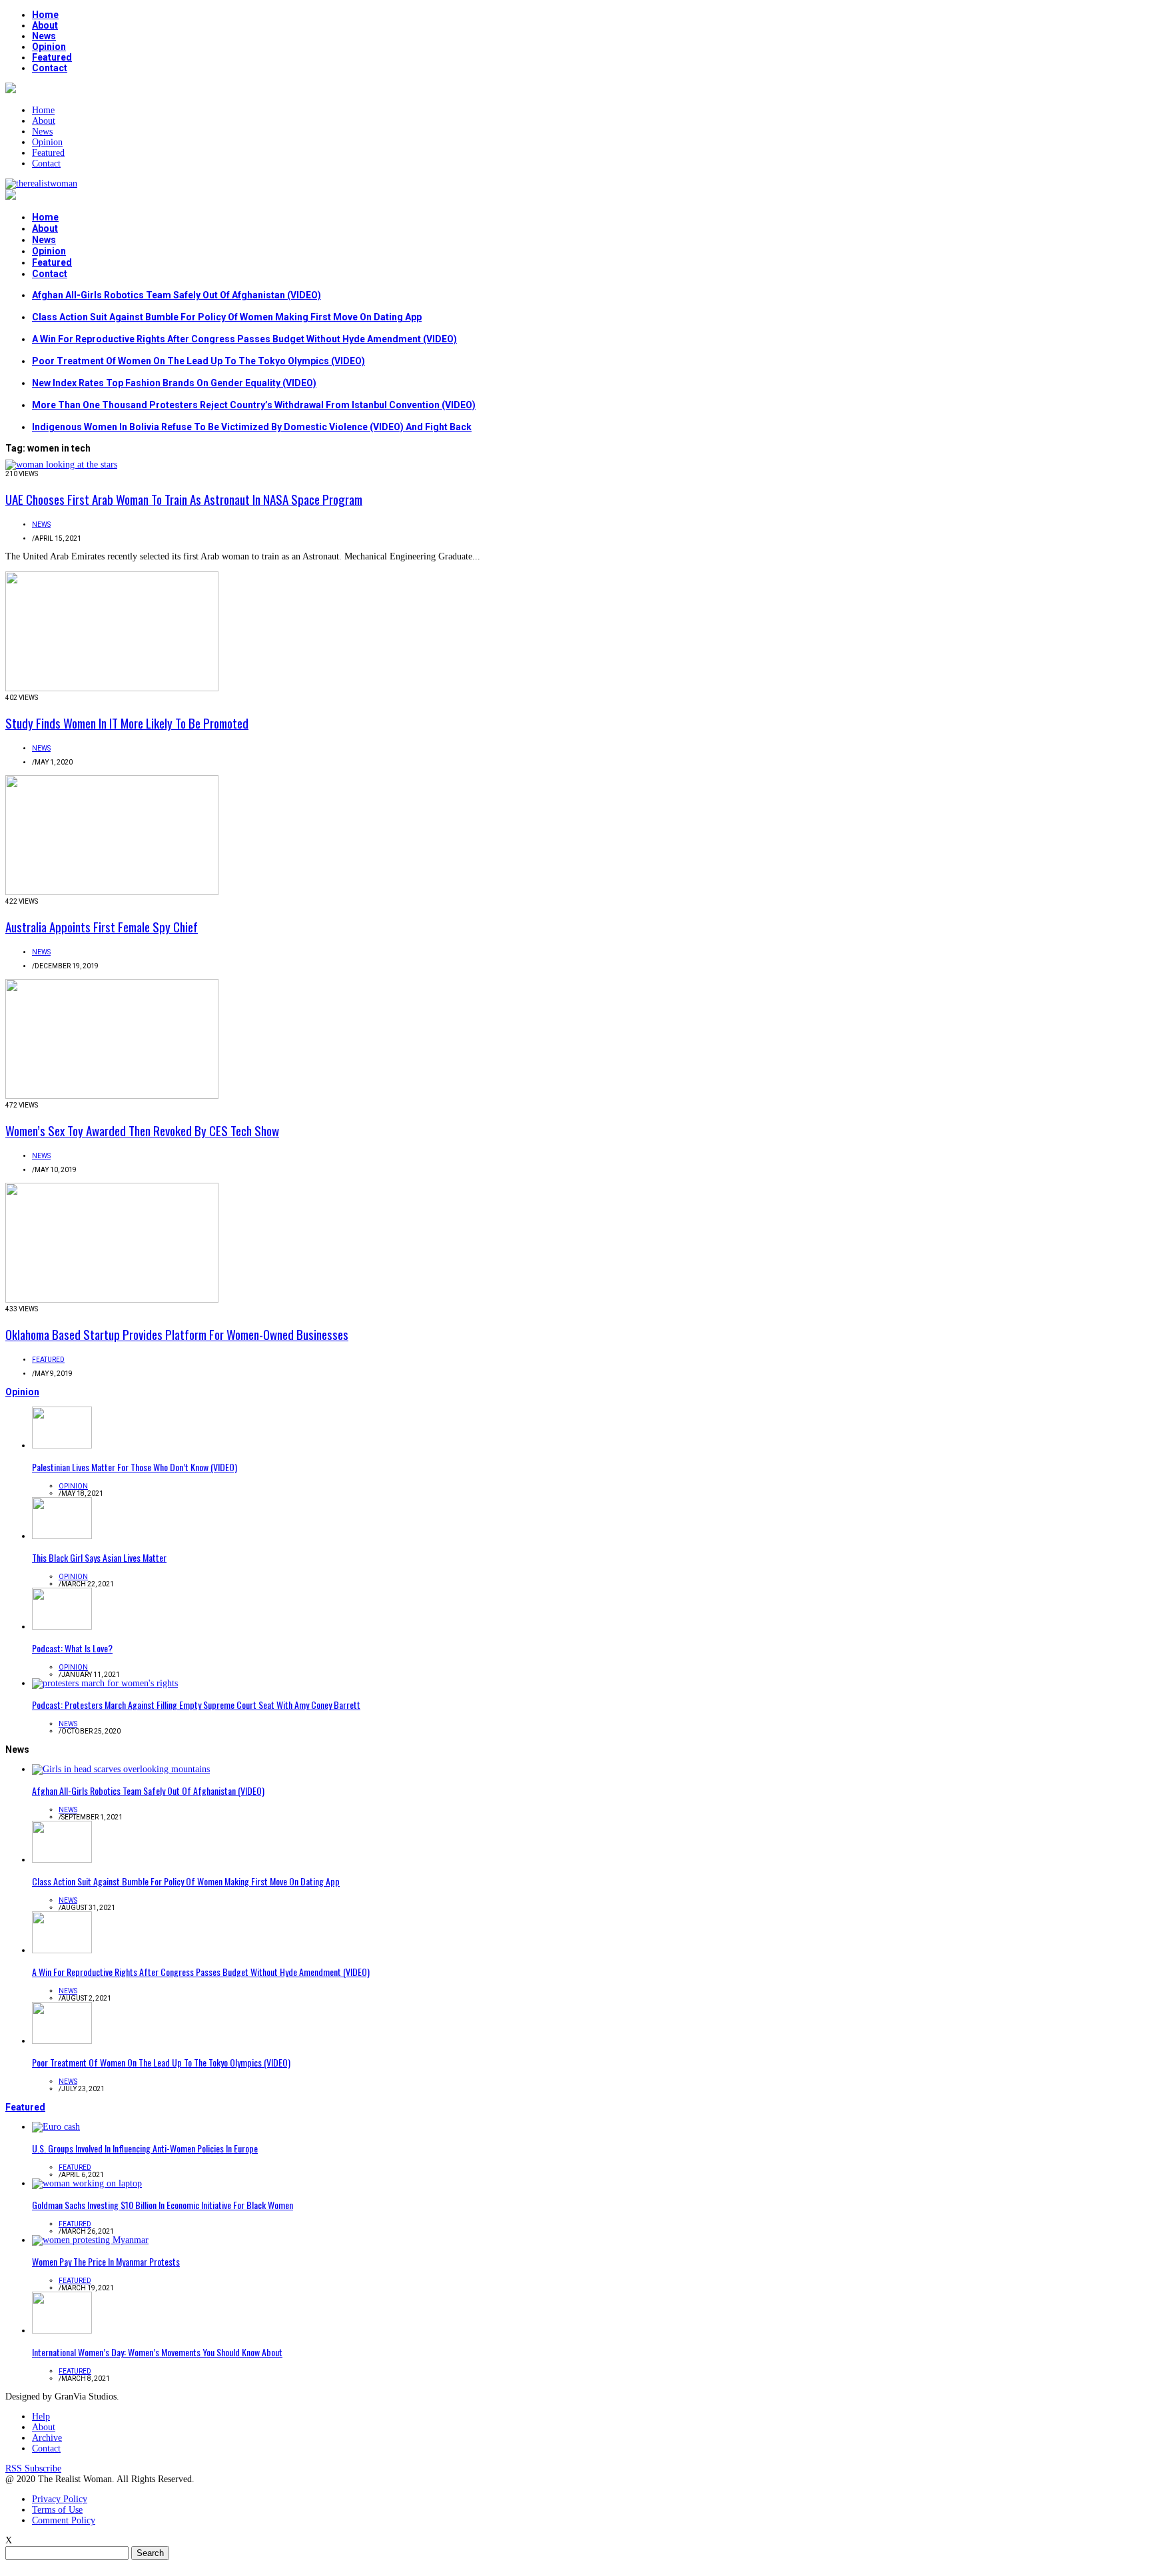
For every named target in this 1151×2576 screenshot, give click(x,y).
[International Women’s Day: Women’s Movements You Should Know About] (62, 2331)
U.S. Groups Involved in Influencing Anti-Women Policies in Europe (145, 2148)
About (45, 25)
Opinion (49, 47)
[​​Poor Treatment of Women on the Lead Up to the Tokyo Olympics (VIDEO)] (62, 2041)
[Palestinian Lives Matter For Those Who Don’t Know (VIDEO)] (62, 1446)
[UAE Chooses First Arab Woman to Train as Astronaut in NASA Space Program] (61, 465)
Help (41, 2416)
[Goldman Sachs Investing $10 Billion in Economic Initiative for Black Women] (87, 2183)
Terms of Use (57, 2510)
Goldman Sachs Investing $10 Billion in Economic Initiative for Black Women (163, 2205)
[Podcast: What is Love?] (62, 1627)
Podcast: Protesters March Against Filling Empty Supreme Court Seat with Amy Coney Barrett (196, 1705)
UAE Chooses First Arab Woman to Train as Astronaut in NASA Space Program (184, 499)
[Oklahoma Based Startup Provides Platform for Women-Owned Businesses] (112, 1300)
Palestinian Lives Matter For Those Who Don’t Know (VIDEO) (135, 1467)
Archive (47, 2438)
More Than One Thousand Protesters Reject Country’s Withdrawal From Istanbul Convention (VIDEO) (254, 405)
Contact (50, 68)
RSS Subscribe (33, 2468)
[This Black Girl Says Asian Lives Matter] (62, 1536)
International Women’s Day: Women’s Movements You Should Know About (157, 2352)
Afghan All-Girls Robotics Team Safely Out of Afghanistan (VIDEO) (177, 295)
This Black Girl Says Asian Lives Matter (99, 1557)
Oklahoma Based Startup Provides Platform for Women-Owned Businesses (177, 1334)
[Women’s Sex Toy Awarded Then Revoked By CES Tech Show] (112, 1096)
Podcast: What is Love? (72, 1648)
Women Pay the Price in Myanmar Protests (106, 2261)
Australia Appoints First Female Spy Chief (102, 926)
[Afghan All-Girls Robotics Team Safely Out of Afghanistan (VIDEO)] (121, 1769)
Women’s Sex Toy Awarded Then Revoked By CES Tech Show (142, 1130)
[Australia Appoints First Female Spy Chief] (112, 892)
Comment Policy (64, 2520)
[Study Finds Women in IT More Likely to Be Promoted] (112, 688)
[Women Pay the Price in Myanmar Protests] (90, 2240)
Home (45, 15)
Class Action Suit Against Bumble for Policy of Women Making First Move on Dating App (227, 317)
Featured (52, 57)
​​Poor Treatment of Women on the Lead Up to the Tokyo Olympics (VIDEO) (198, 361)
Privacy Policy (60, 2499)
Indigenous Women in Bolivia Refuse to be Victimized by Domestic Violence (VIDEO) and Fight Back (252, 427)
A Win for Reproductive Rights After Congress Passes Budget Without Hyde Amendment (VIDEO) (244, 339)
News (44, 36)
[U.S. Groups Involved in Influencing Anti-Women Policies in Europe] (56, 2127)
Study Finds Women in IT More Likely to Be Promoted (127, 723)
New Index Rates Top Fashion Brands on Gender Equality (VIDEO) (174, 383)
